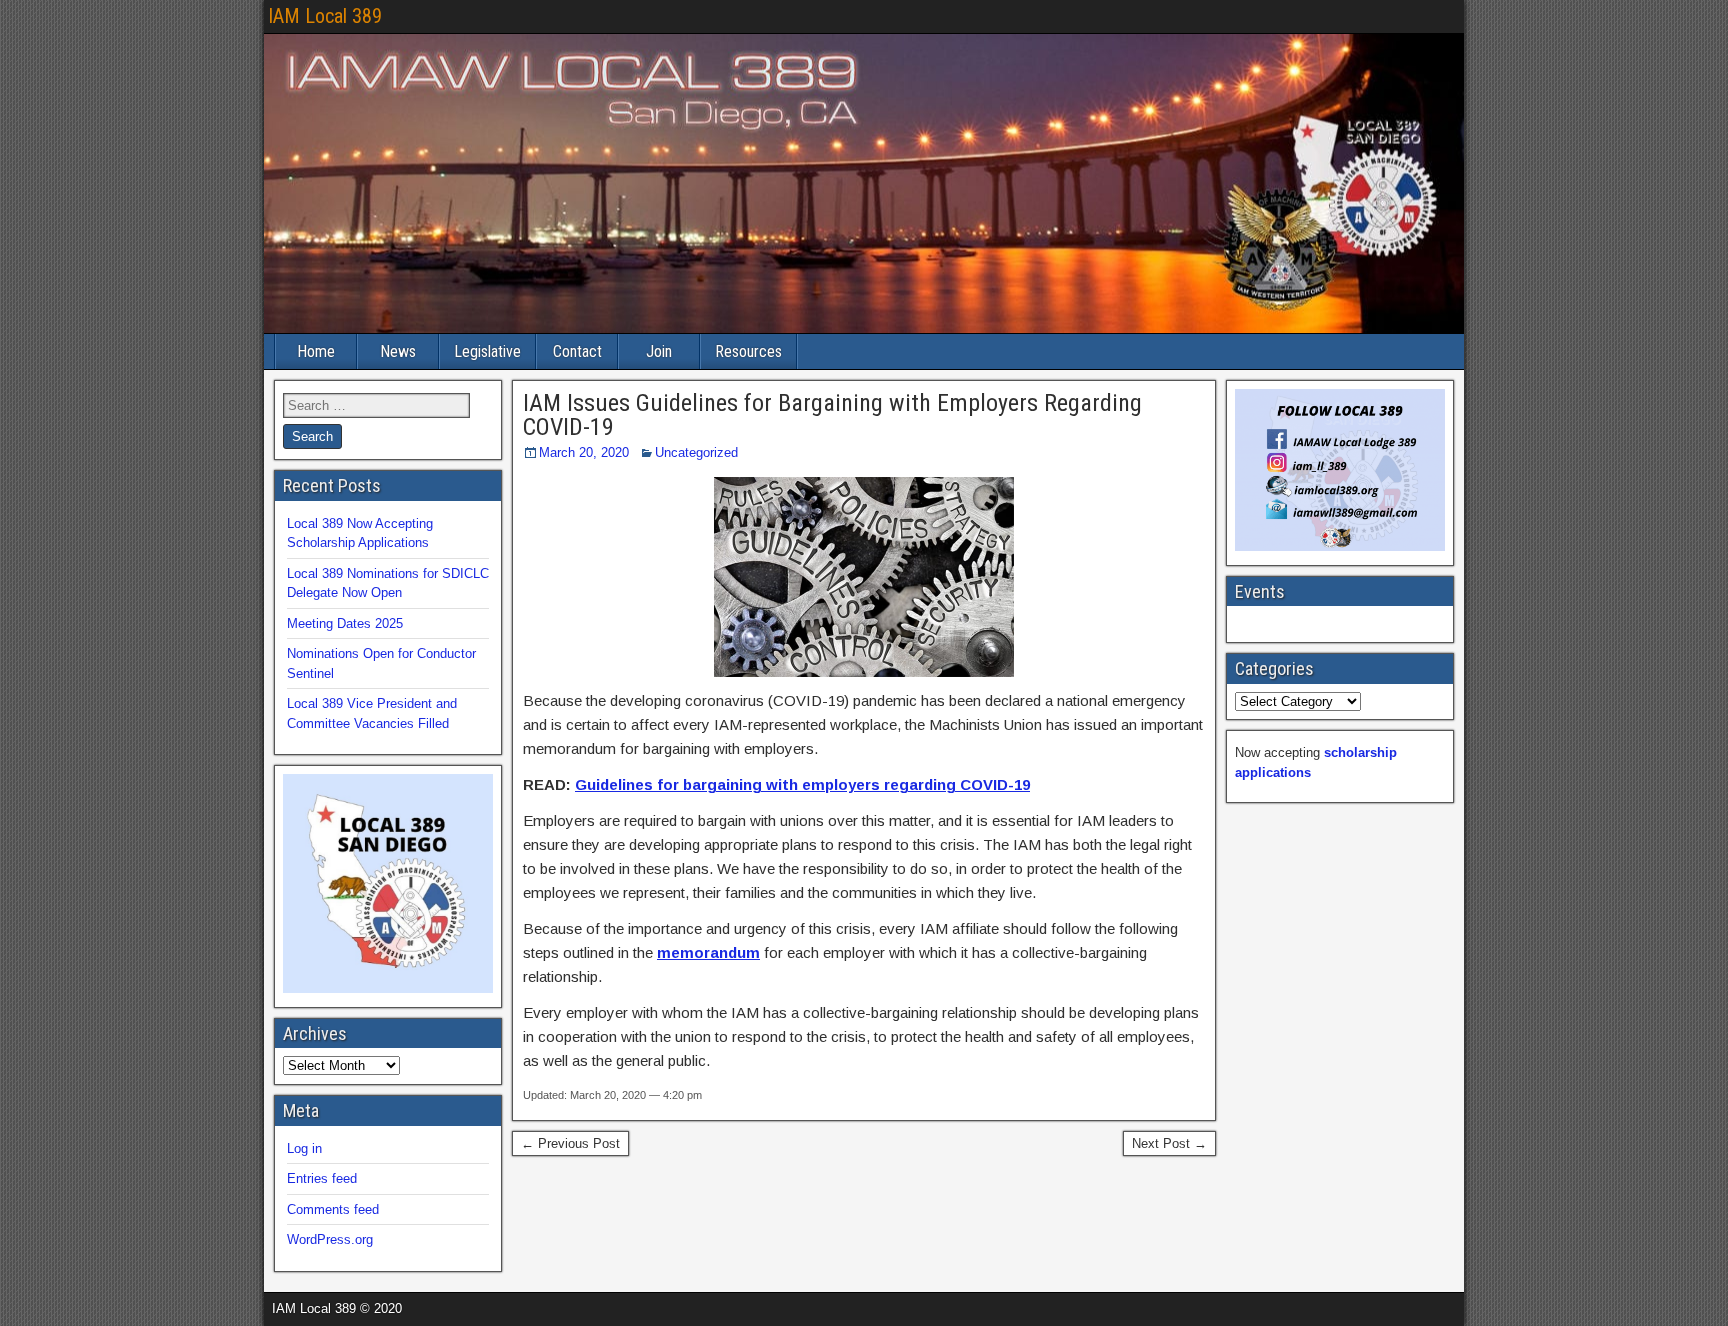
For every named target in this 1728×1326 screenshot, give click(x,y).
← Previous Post (570, 1143)
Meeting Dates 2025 (345, 623)
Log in (304, 1148)
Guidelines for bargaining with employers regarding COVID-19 (802, 784)
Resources (748, 351)
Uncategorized (696, 452)
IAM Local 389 (325, 16)
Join (659, 351)
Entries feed (322, 1178)
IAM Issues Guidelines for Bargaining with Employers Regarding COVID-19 (832, 415)
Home (316, 351)
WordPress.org (330, 1239)
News (398, 351)
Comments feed (333, 1209)
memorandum (708, 952)
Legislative (487, 351)
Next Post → (1169, 1143)
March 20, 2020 (584, 452)
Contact (577, 351)
